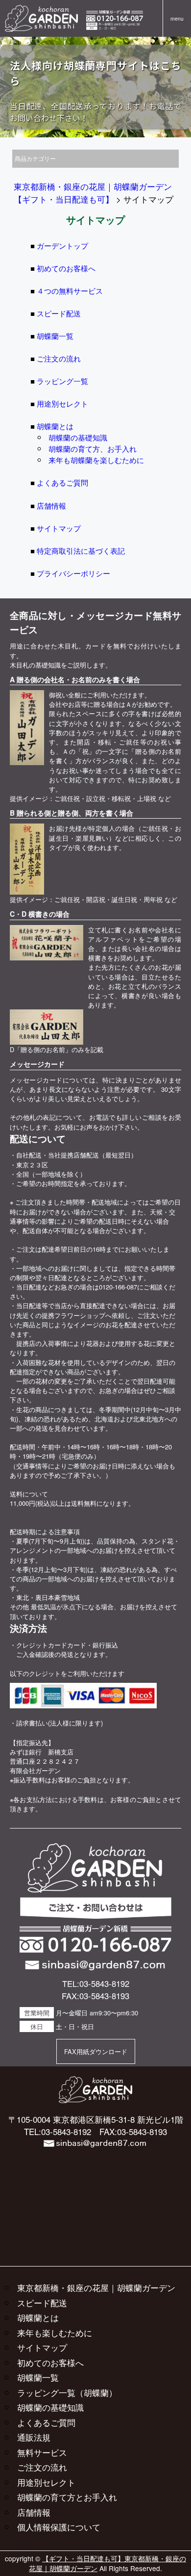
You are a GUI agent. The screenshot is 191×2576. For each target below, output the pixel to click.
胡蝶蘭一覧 (55, 335)
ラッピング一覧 (62, 381)
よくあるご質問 (62, 482)
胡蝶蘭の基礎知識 (78, 437)
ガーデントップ (62, 245)
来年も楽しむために (55, 2332)
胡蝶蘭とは (55, 426)
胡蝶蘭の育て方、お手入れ (93, 448)
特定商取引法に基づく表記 (81, 550)
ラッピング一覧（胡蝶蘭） (67, 2392)
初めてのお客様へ (66, 268)
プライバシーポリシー (73, 573)
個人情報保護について (59, 2527)
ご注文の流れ (59, 358)
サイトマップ (59, 528)
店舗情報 (51, 505)
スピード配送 (59, 313)
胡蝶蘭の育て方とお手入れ (67, 2497)
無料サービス (42, 2452)
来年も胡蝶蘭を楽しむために (96, 460)
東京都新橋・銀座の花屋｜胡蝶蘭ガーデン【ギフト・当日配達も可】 (93, 193)
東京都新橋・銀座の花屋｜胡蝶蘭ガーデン (96, 2287)
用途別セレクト (62, 403)
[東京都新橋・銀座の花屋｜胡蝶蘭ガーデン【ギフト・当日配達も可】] (41, 10)
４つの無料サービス (70, 290)
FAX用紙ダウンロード (96, 2051)
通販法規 (34, 2437)
